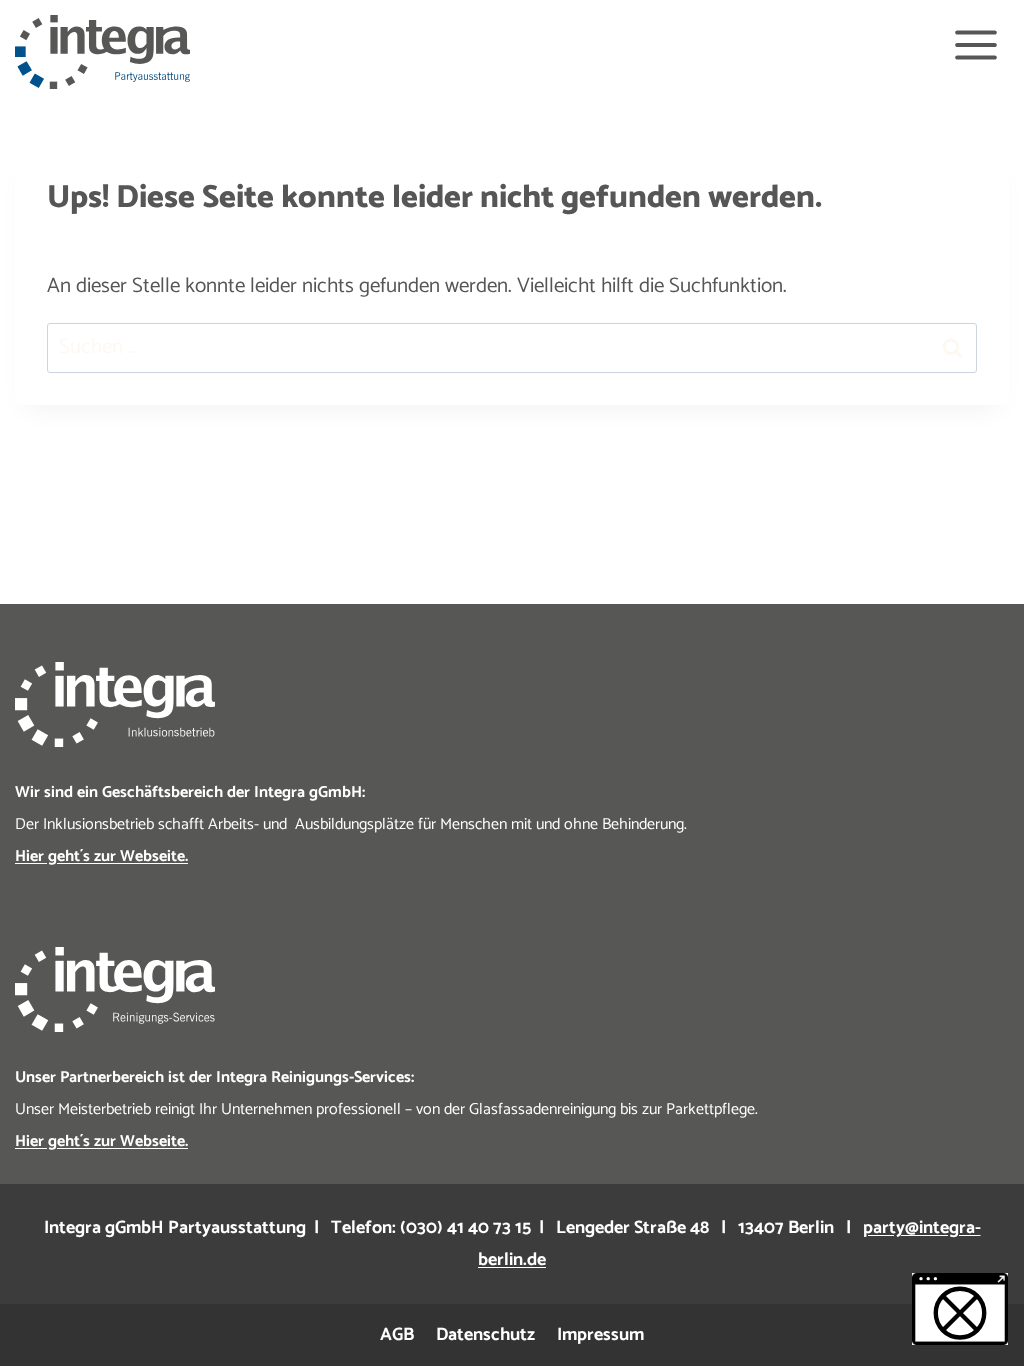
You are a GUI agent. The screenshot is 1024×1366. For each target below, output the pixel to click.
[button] (960, 1309)
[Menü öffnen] (975, 44)
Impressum (600, 1335)
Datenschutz (485, 1335)
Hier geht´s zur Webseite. (101, 856)
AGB (397, 1335)
